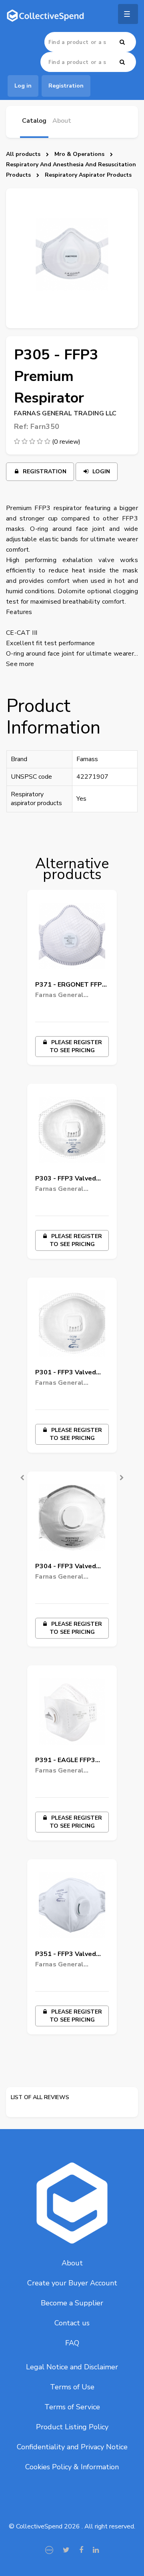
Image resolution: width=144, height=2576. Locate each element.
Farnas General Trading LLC (65, 413)
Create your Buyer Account (72, 2283)
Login (100, 472)
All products (23, 154)
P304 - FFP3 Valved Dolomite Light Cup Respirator (66, 1568)
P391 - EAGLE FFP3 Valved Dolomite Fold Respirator (69, 1762)
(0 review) (66, 442)
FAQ (72, 2343)
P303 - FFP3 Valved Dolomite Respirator (67, 1180)
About (72, 2263)
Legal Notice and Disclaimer (72, 2367)
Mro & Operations (79, 154)
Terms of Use (72, 2387)
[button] (16, 1471)
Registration (44, 472)
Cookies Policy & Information (72, 2467)
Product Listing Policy (72, 2427)
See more (20, 664)
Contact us (72, 2323)
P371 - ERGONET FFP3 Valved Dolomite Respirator (71, 986)
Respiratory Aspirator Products (88, 175)
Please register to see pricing (76, 1046)
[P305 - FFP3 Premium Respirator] (72, 258)
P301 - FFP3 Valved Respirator (66, 1374)
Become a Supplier (72, 2303)
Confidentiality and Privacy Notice (72, 2447)
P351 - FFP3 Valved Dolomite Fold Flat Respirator (66, 1955)
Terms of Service (72, 2407)
